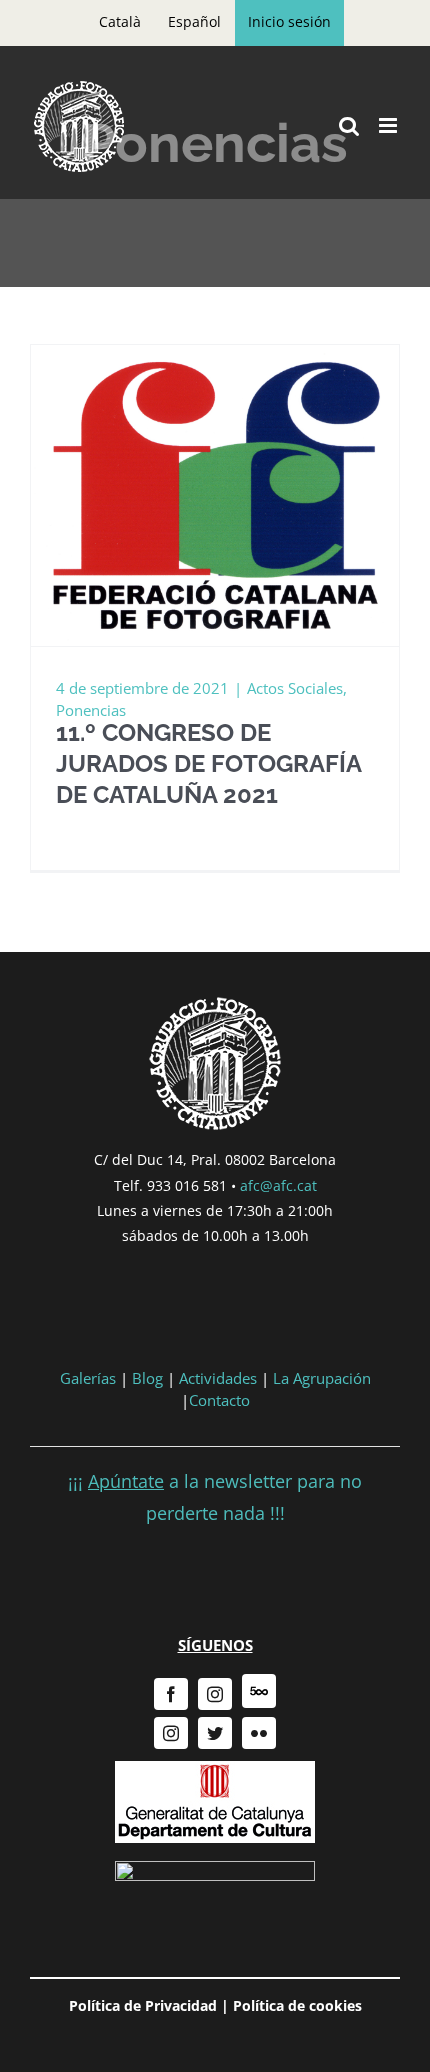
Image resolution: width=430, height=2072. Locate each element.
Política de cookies (297, 2005)
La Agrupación (322, 1378)
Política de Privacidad (143, 2005)
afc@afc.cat (278, 1185)
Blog (147, 1378)
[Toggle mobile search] (349, 125)
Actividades (218, 1378)
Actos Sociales (295, 688)
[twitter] (215, 1733)
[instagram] (215, 1694)
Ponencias (91, 710)
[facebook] (171, 1694)
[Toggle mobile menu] (389, 125)
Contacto (219, 1400)
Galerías (90, 1378)
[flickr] (259, 1733)
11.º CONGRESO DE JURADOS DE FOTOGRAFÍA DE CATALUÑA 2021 (208, 763)
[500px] (259, 1691)
